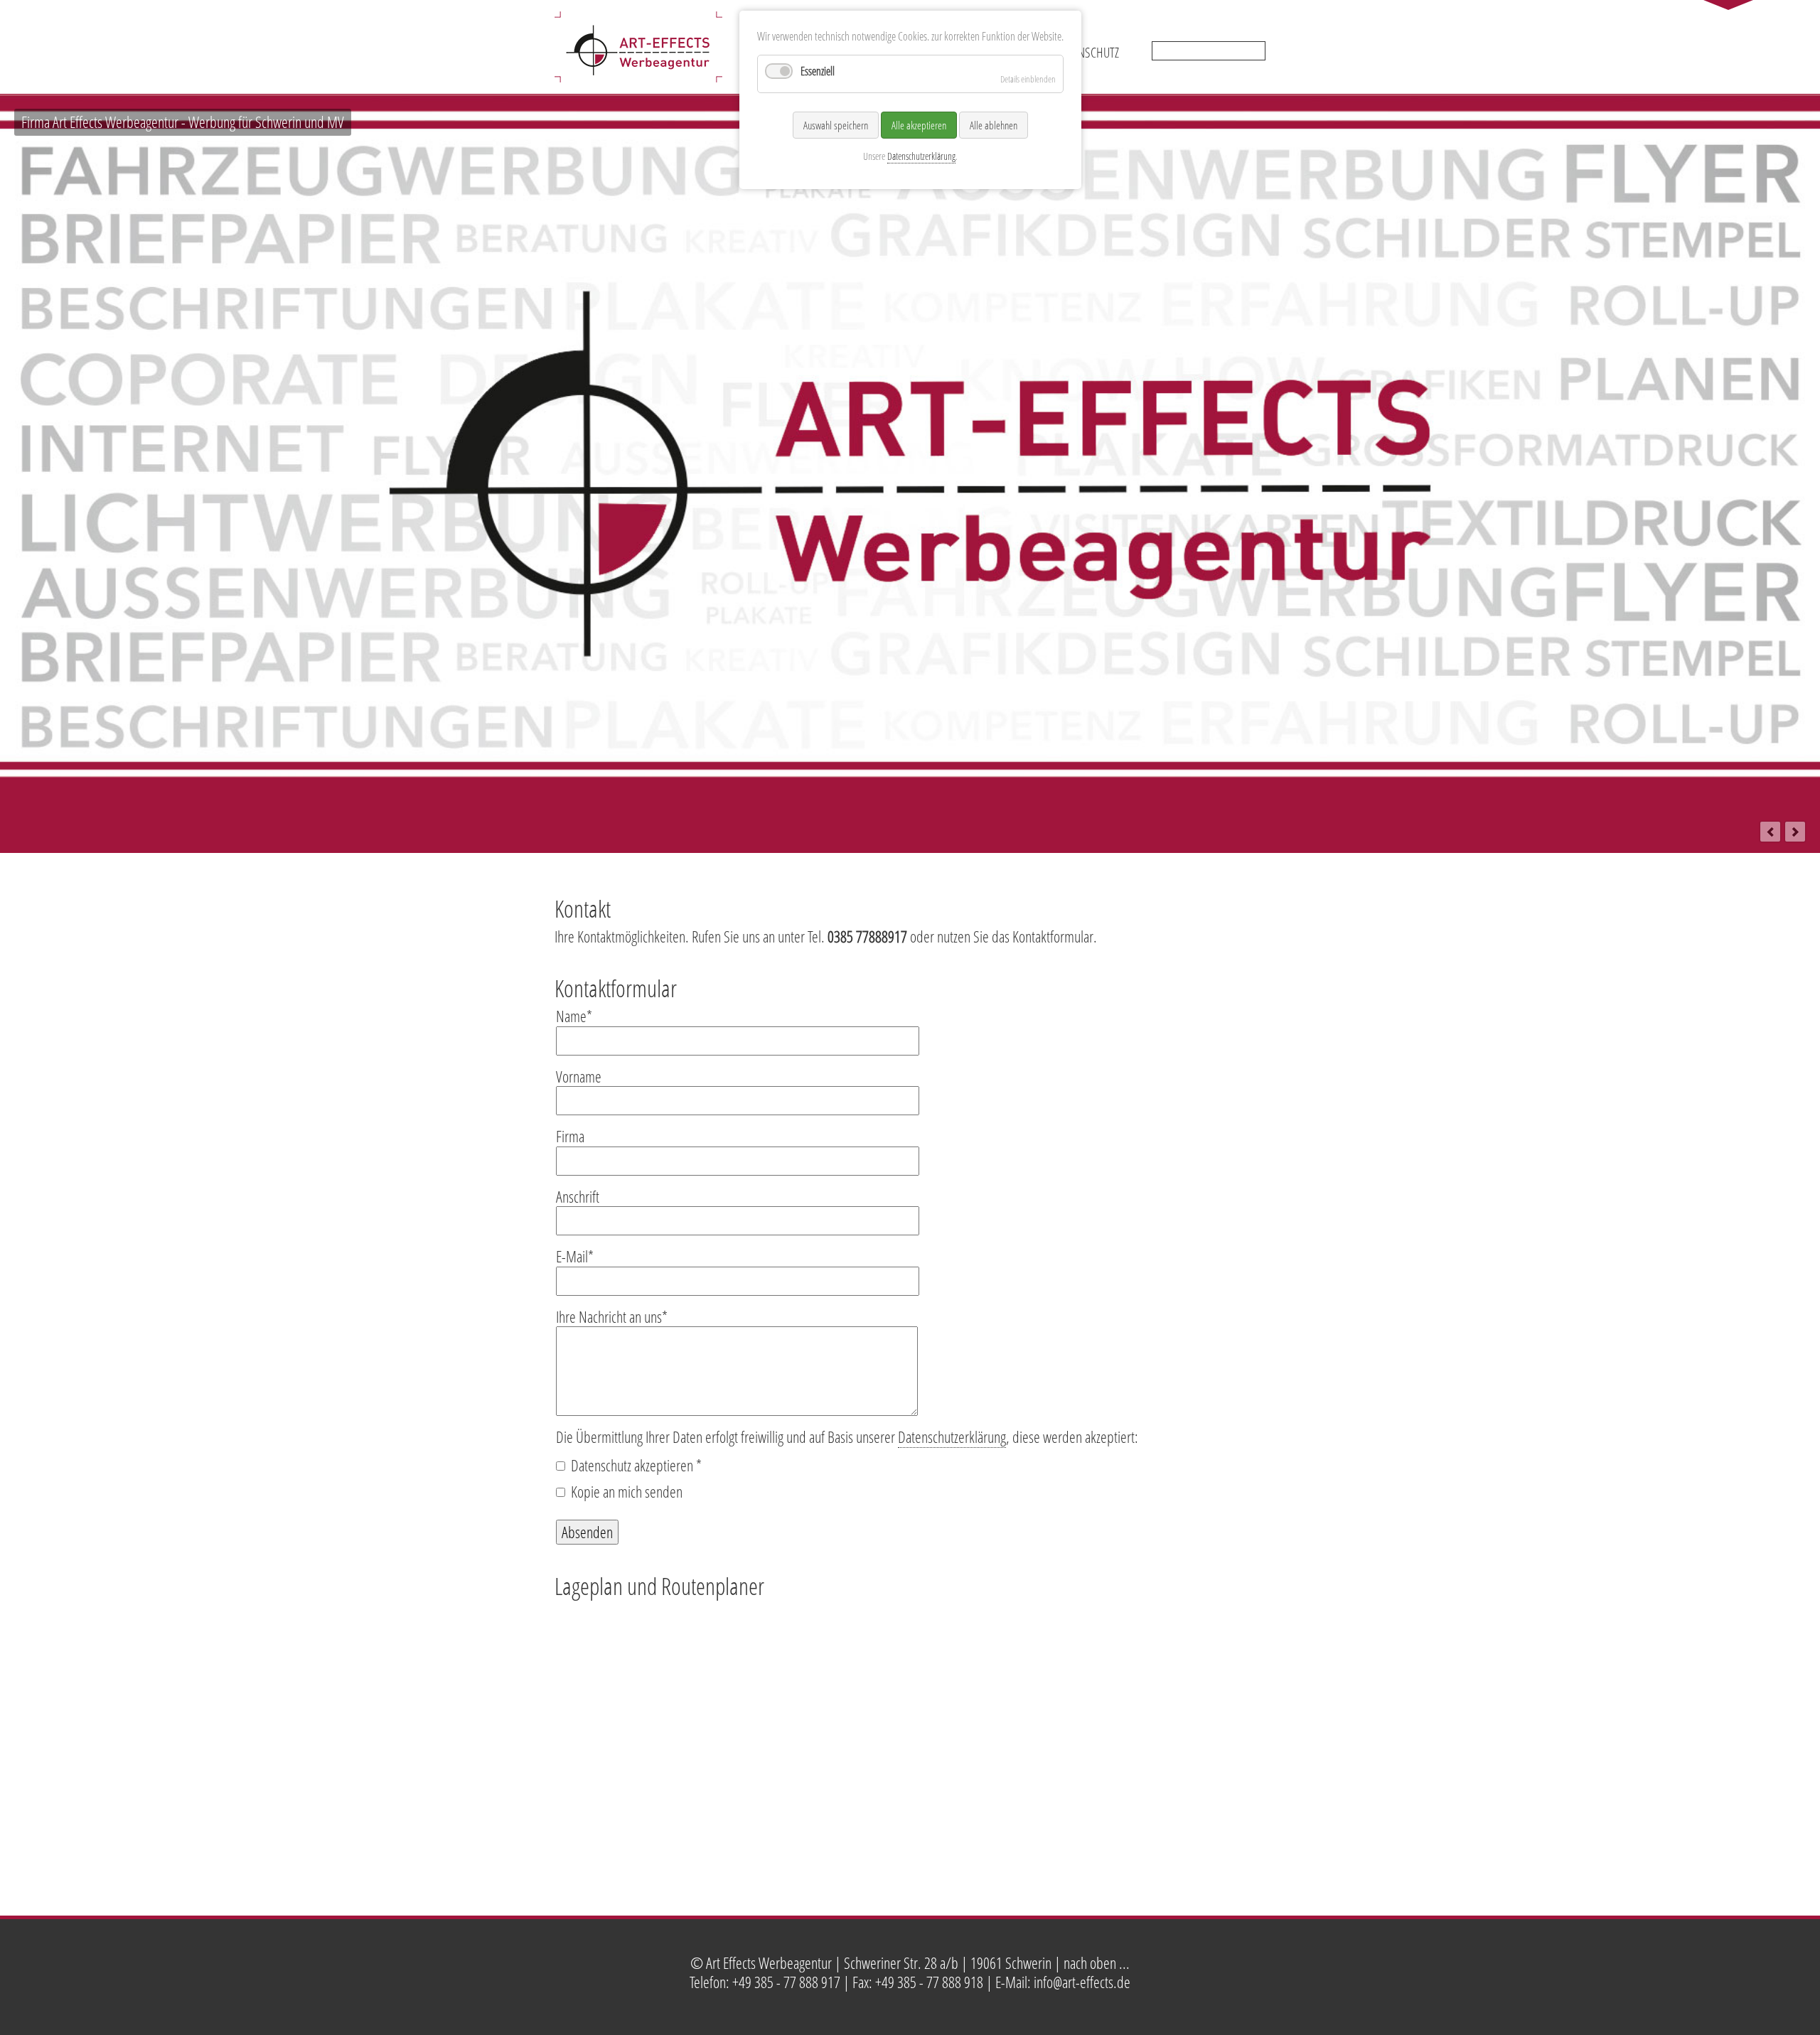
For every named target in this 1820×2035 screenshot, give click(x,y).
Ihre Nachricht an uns (612, 1316)
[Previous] (1770, 832)
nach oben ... (1097, 1962)
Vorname (579, 1076)
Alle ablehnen (994, 125)
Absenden (587, 1532)
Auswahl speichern (836, 125)
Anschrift (578, 1196)
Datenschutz (1088, 52)
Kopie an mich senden (627, 1491)
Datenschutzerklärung (952, 1437)
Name (574, 1016)
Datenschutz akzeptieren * (636, 1465)
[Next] (1795, 832)
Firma (570, 1136)
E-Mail (575, 1256)
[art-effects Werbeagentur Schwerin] (638, 73)
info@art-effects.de (1082, 1982)
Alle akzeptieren (919, 125)
